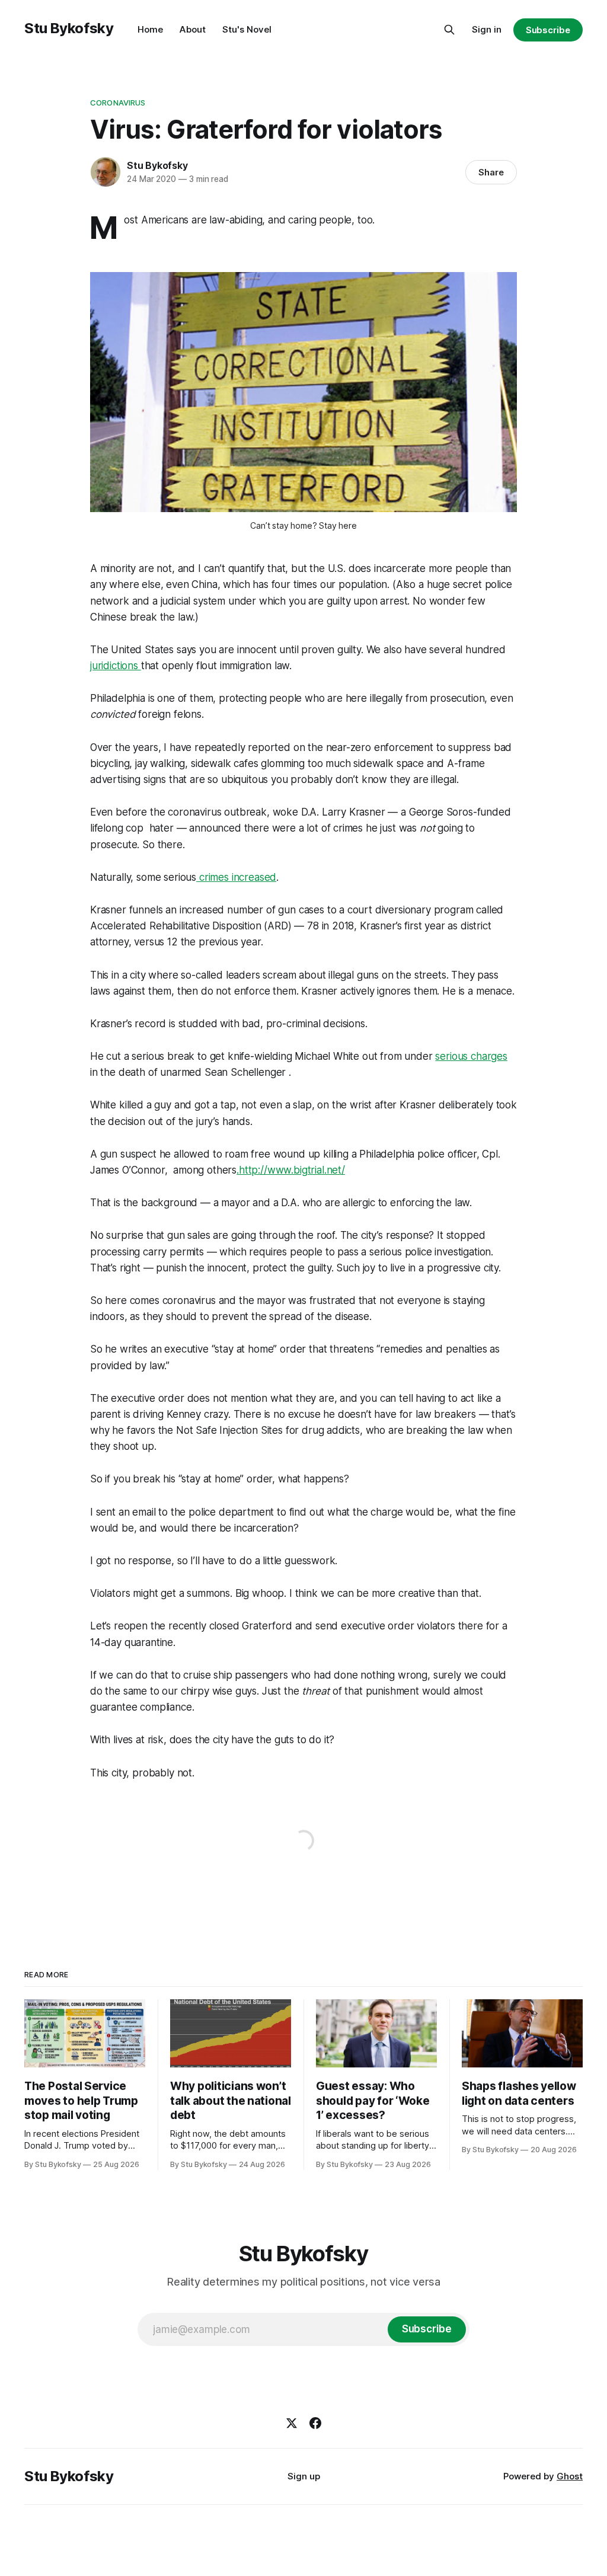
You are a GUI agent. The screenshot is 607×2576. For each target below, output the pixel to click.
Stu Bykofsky (69, 28)
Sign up (304, 2476)
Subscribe (548, 30)
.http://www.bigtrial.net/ (291, 1170)
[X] (292, 2423)
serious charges (471, 1056)
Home (150, 29)
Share (491, 172)
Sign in (487, 29)
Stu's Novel (247, 29)
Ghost (570, 2476)
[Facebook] (315, 2423)
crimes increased (236, 877)
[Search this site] (449, 30)
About (193, 29)
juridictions (116, 666)
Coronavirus (118, 103)
